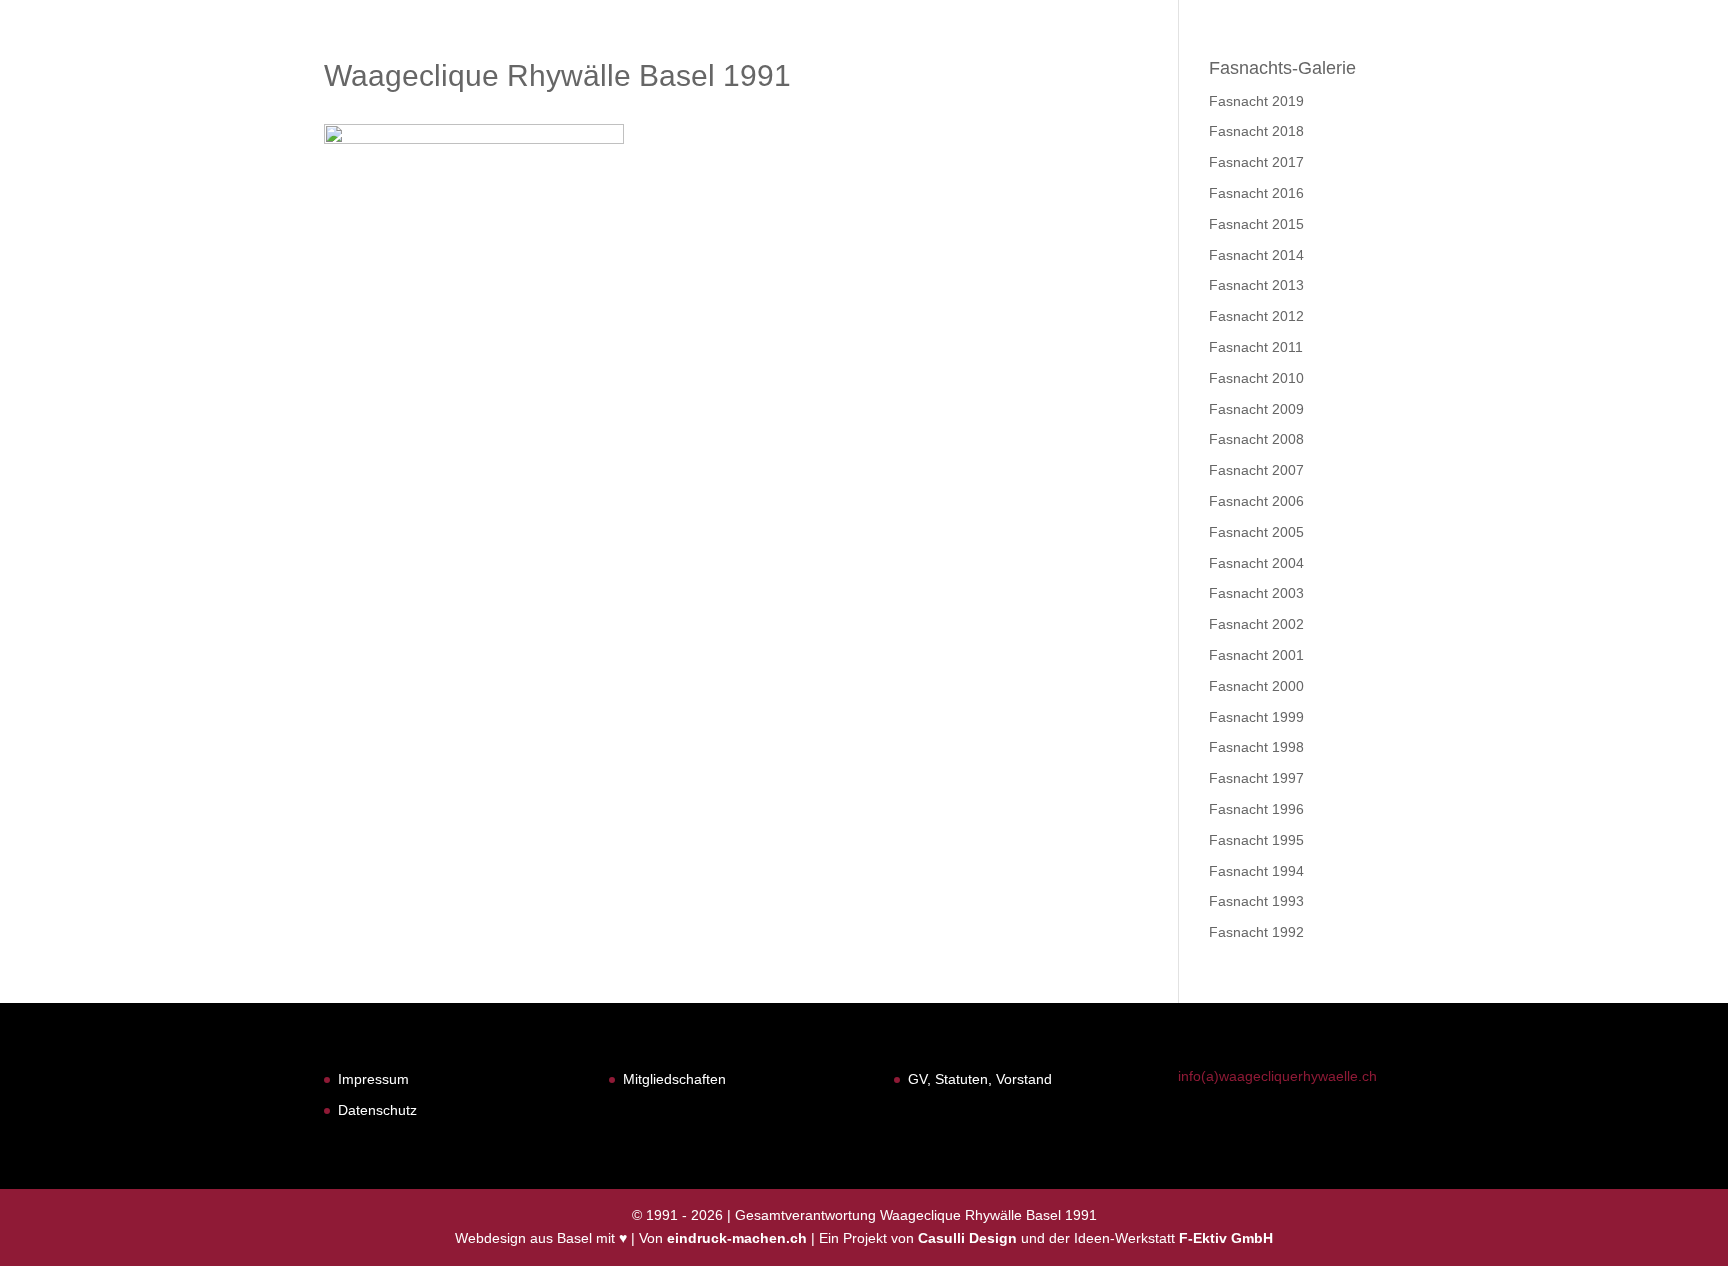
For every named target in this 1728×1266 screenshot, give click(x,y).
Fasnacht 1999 (1256, 717)
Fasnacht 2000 (1256, 686)
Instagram (1652, 67)
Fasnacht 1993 (1256, 901)
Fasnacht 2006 (1256, 501)
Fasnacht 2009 (1256, 409)
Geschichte (1305, 67)
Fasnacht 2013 (1256, 285)
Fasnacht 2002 (1256, 624)
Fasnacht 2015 (1256, 224)
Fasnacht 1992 (1256, 932)
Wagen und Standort (1471, 67)
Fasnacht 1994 (1256, 871)
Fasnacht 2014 (1256, 255)
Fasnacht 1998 (1256, 747)
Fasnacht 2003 (1256, 593)
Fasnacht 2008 (1256, 439)
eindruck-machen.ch (737, 1238)
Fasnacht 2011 (1256, 347)
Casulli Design (967, 1238)
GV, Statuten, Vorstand (980, 1079)
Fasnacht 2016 (1256, 193)
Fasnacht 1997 (1256, 778)
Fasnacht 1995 (1256, 840)
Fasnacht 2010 (1256, 378)
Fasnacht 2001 (1256, 655)
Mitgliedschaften (674, 1079)
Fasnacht (1188, 67)
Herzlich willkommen (1028, 67)
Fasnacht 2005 (1256, 532)
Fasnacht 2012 (1256, 316)
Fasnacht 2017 (1256, 162)
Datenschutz (377, 1110)
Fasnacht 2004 (1256, 563)
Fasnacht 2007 (1256, 470)
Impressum (373, 1079)
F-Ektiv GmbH (1226, 1238)
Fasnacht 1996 (1256, 809)
